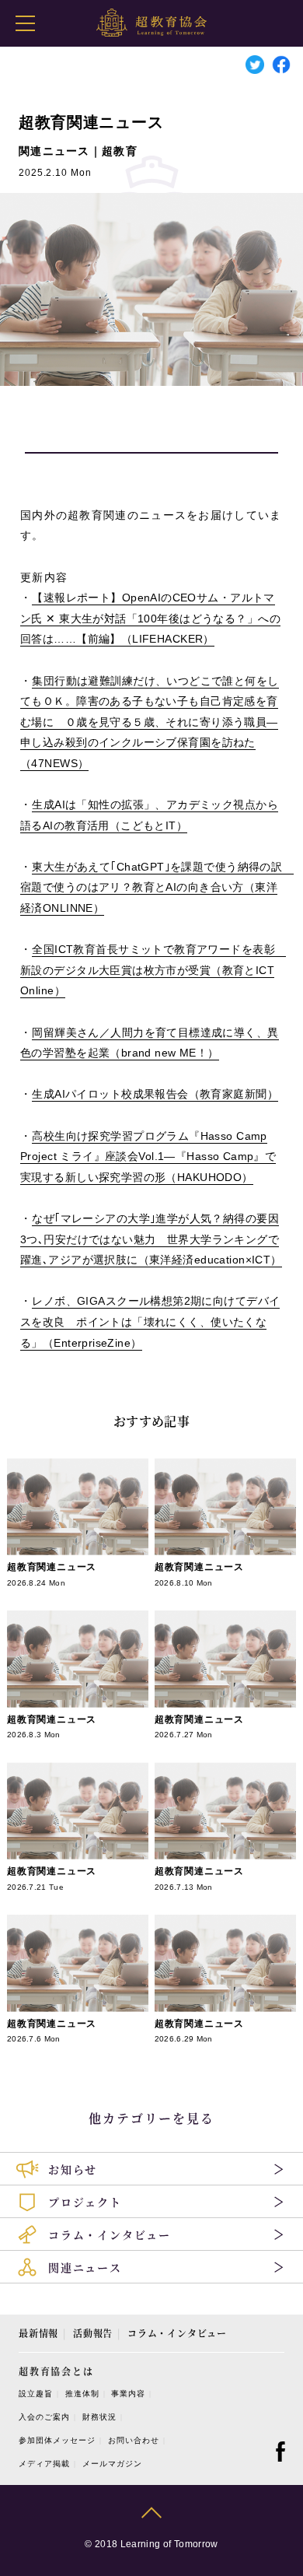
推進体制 (82, 2394)
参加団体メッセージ (57, 2440)
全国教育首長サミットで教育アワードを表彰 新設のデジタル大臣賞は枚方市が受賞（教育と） (153, 970)
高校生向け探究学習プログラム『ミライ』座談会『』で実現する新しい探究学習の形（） (148, 1157)
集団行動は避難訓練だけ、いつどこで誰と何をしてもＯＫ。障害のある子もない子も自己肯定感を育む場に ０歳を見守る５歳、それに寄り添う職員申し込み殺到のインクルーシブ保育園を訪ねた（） (150, 722)
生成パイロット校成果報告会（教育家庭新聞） (155, 1094)
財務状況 (99, 2417)
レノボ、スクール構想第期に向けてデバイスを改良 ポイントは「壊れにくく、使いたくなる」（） (150, 1321)
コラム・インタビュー (177, 2333)
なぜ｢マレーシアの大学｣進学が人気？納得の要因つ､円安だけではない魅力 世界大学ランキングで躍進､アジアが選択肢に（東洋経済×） (151, 1239)
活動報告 (93, 2333)
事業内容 (128, 2394)
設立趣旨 (36, 2394)
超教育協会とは (56, 2371)
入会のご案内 (44, 2417)
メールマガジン (112, 2464)
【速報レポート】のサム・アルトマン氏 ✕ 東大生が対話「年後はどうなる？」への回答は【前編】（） (150, 618)
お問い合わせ (134, 2440)
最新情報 (38, 2333)
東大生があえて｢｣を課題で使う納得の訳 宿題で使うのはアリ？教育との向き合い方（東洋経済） (157, 887)
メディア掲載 (44, 2464)
